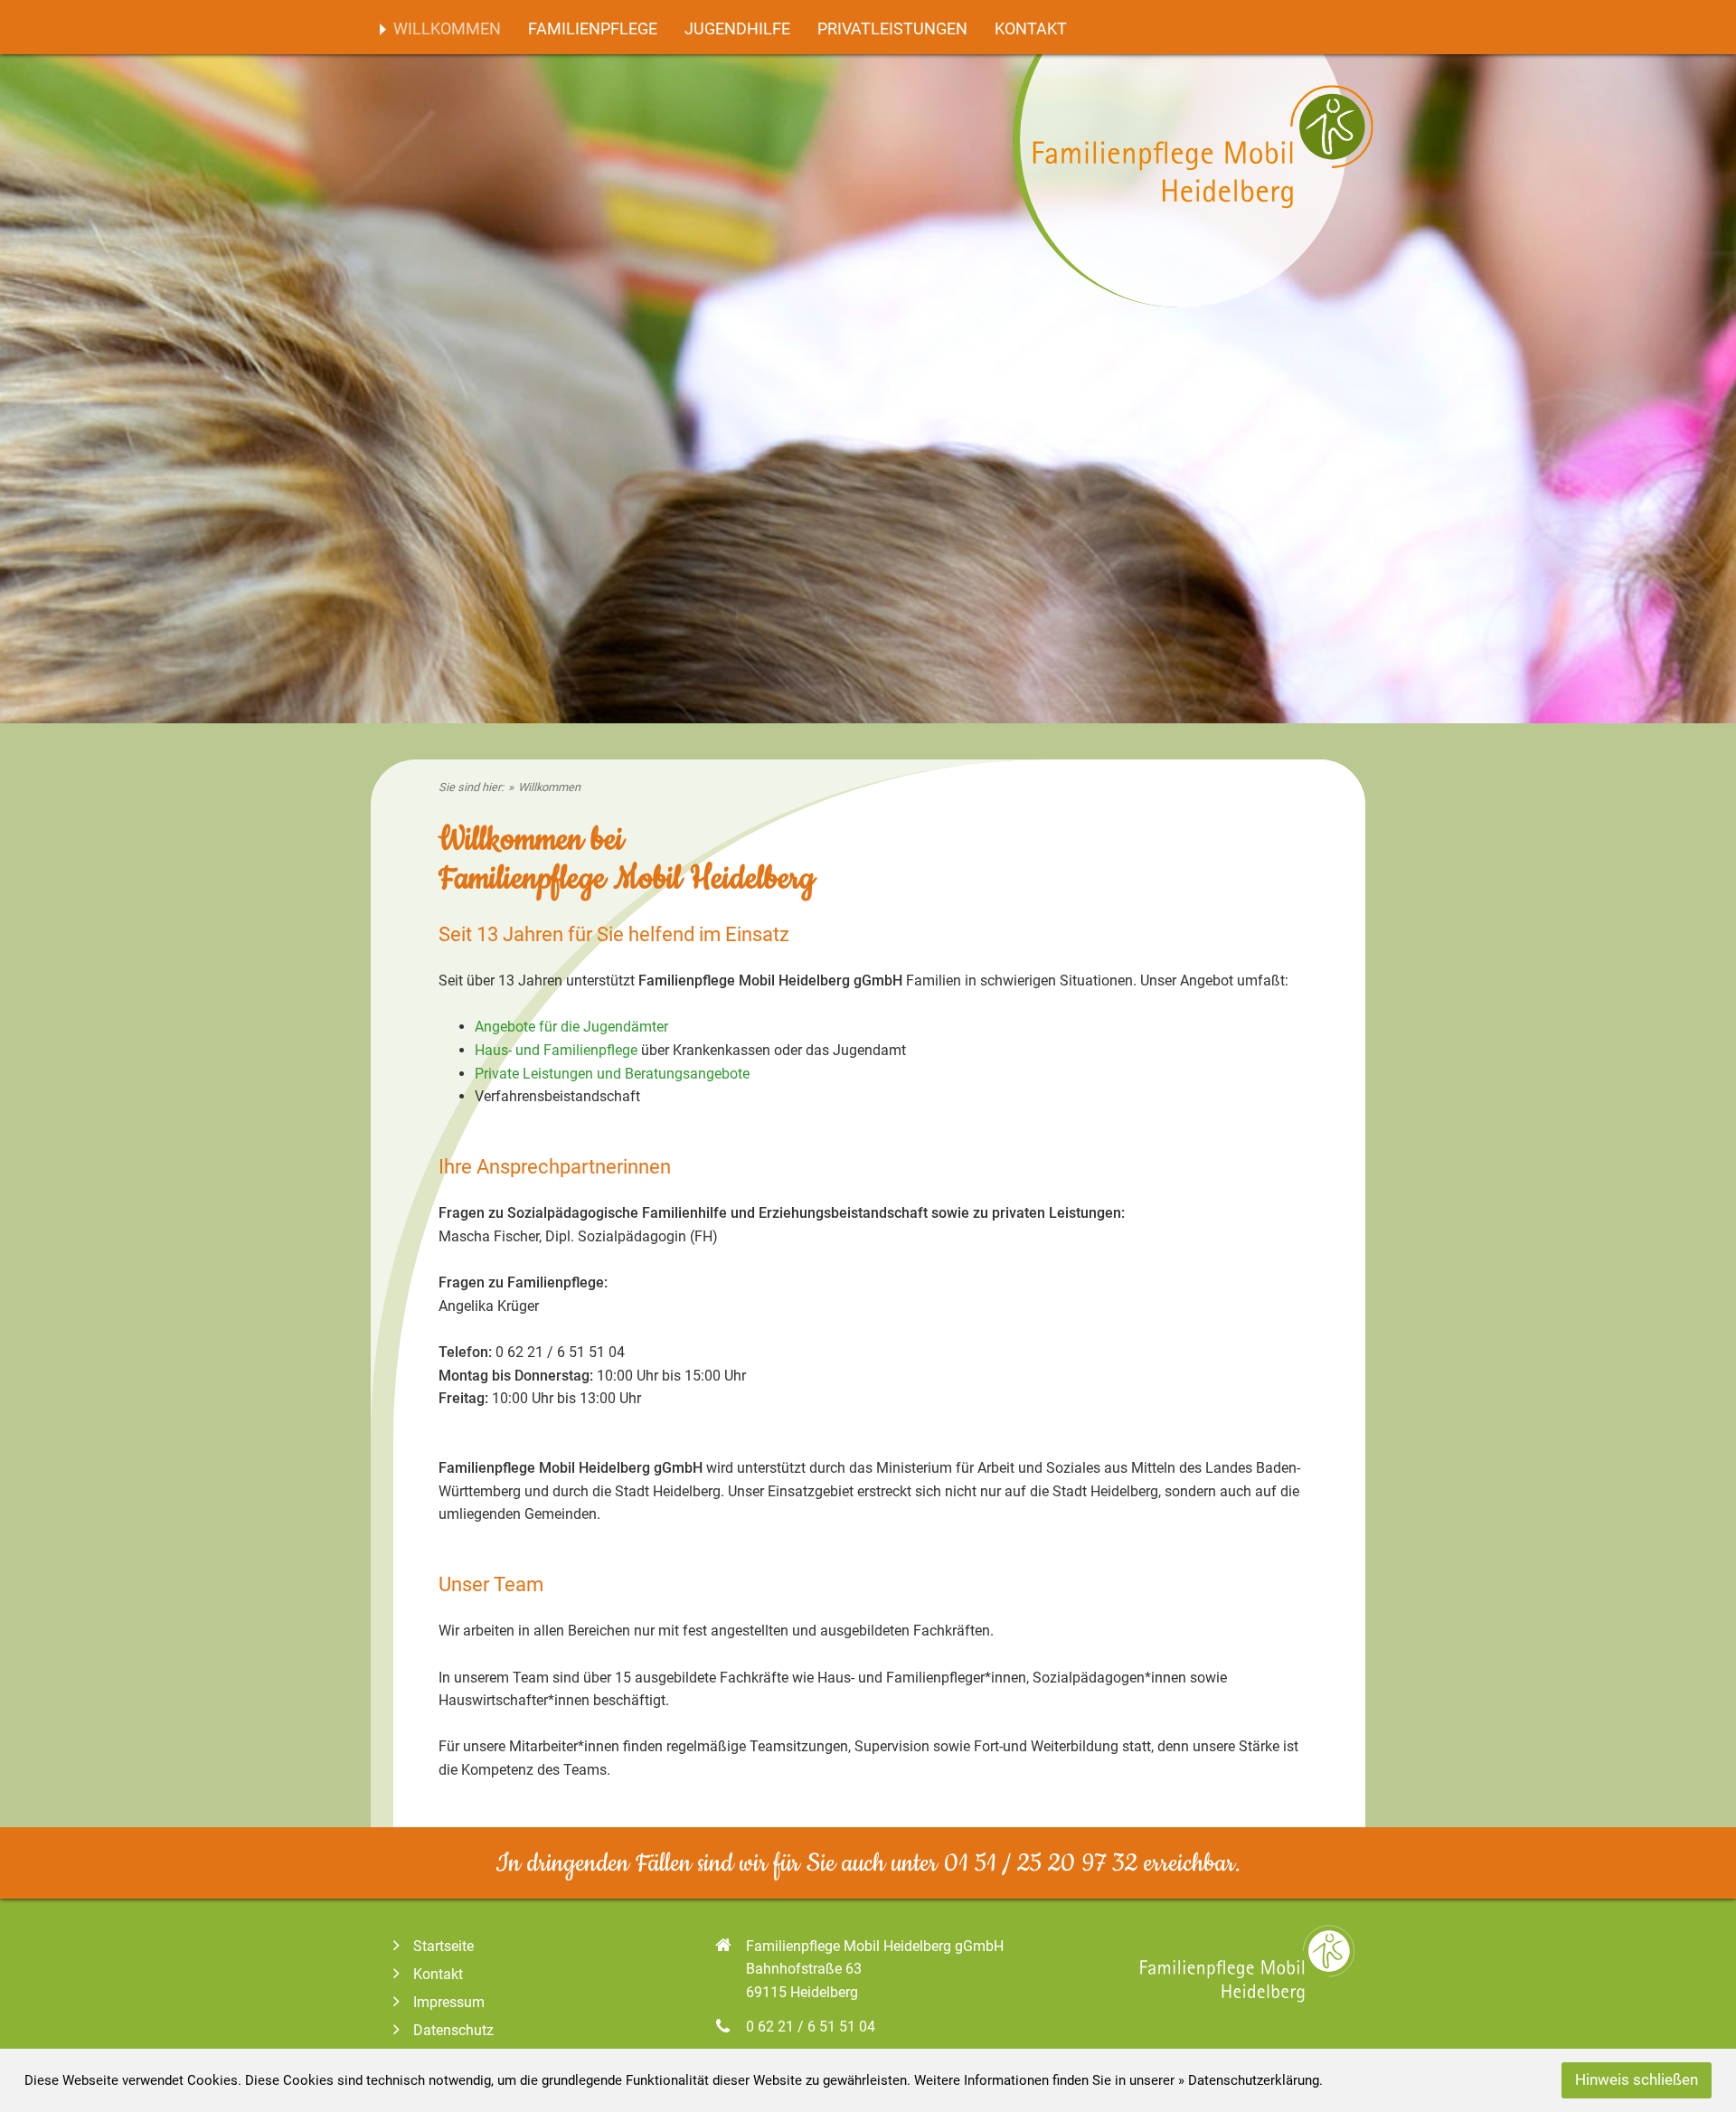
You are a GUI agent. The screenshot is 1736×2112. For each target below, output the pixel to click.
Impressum (449, 2002)
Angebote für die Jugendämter (571, 1027)
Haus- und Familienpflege (556, 1050)
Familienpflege (593, 29)
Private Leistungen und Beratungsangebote (612, 1074)
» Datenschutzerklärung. (1250, 2080)
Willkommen (447, 29)
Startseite (443, 1946)
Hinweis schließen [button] (1637, 2080)
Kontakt (1031, 29)
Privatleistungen (892, 29)
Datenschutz (453, 2030)
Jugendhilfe (737, 29)
